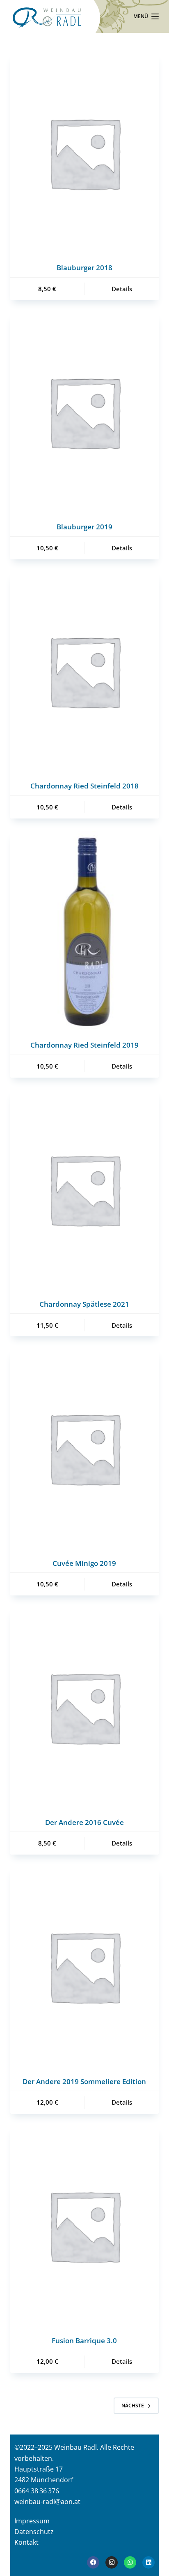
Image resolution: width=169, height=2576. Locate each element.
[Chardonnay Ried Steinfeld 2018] (85, 671)
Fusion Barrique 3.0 (84, 2341)
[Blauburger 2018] (85, 153)
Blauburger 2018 (84, 268)
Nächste (133, 2406)
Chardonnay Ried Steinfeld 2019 (84, 1045)
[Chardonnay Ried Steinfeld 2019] (85, 930)
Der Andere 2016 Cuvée (84, 1822)
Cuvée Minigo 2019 (84, 1563)
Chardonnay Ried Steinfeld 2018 (84, 786)
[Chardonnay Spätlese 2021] (85, 1189)
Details (122, 289)
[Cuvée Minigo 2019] (85, 1448)
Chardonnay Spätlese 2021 (84, 1304)
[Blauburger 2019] (85, 412)
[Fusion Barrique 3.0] (85, 2225)
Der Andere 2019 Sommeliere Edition (84, 2081)
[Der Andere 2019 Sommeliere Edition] (85, 1966)
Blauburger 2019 (84, 527)
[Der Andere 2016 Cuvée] (85, 1707)
